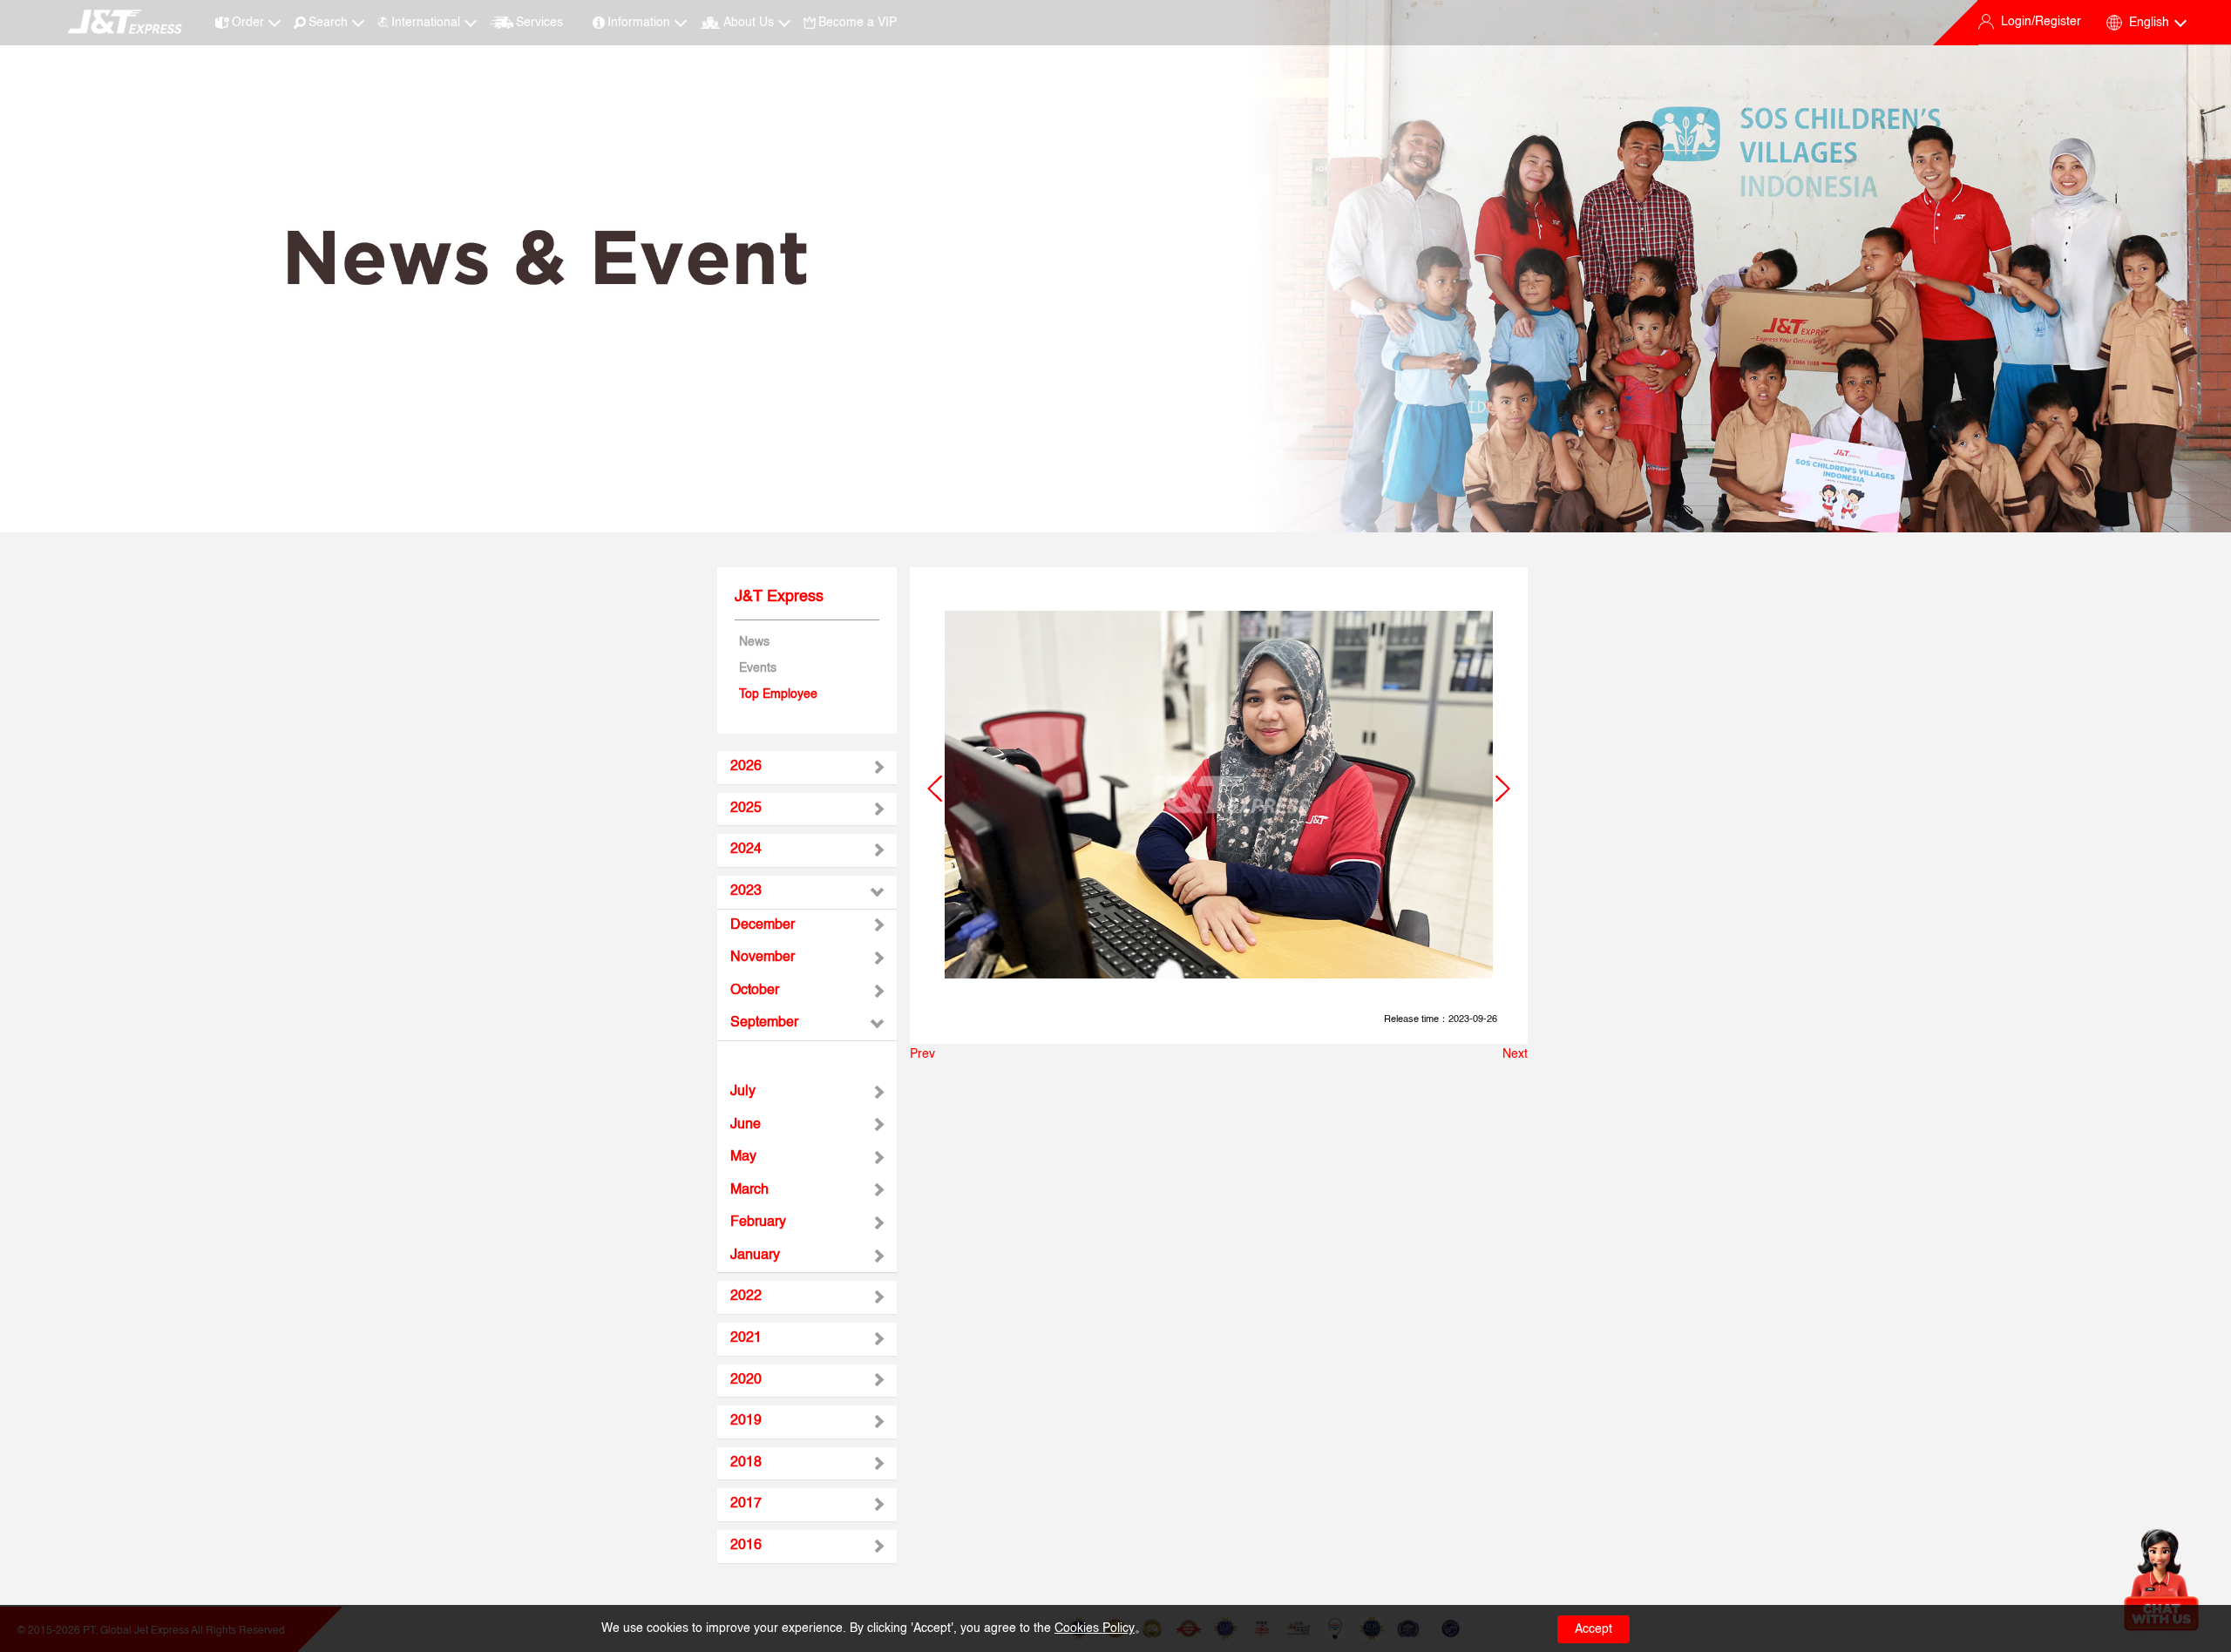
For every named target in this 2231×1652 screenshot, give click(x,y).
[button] (935, 789)
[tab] (807, 768)
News (754, 642)
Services (539, 23)
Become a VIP (858, 23)
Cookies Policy (1095, 1628)
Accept (1594, 1629)
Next (1515, 1054)
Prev (922, 1054)
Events (758, 668)
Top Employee (778, 694)
